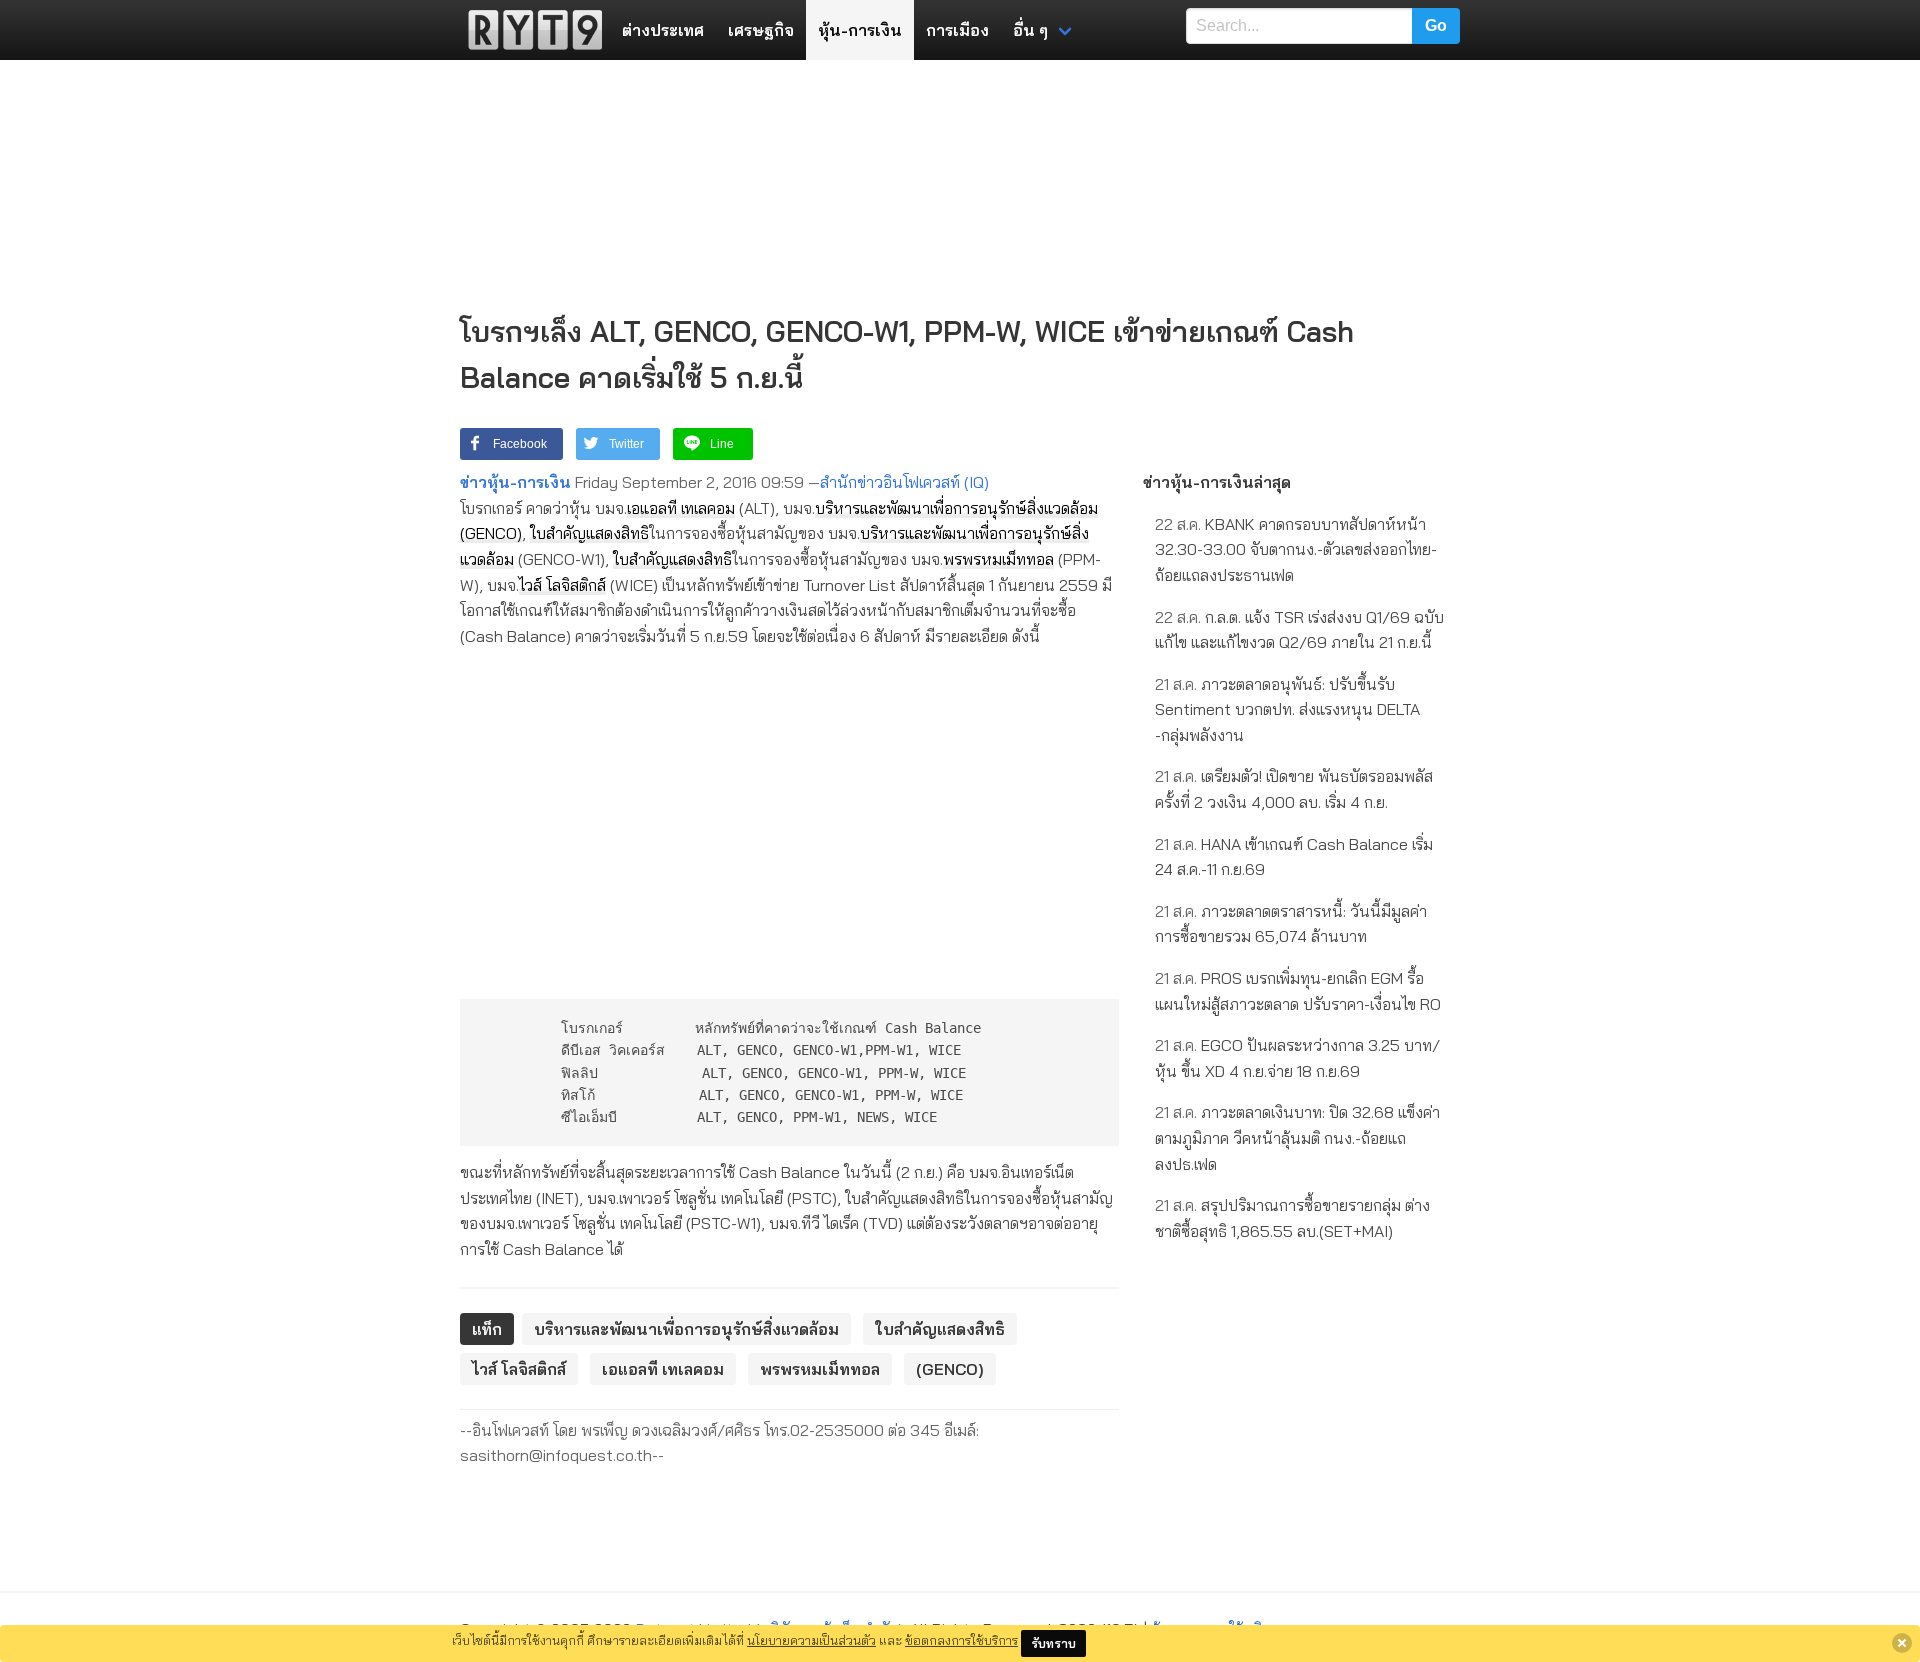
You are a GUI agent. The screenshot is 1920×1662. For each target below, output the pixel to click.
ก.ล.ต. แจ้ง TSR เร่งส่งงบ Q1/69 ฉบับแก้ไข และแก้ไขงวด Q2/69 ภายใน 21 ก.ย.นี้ (1299, 630)
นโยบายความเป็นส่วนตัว (811, 1640)
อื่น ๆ (1030, 30)
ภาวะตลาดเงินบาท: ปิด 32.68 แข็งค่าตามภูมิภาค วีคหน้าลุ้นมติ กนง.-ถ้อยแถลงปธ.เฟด (1297, 1137)
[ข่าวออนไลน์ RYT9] (529, 30)
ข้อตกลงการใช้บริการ (961, 1640)
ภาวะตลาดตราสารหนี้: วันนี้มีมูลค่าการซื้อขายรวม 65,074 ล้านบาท (1291, 924)
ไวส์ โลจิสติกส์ (562, 585)
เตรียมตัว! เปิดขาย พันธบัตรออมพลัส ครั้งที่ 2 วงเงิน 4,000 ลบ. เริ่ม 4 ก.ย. (1294, 789)
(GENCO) (491, 533)
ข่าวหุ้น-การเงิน (515, 482)
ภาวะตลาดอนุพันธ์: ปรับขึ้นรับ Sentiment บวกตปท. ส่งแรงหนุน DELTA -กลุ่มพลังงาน (1287, 709)
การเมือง (957, 30)
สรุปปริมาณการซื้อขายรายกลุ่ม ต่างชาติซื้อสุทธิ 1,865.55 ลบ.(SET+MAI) (1292, 1218)
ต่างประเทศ (663, 30)
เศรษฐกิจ (761, 30)
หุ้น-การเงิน (860, 30)
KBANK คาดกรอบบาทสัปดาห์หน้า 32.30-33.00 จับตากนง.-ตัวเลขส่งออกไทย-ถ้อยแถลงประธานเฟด (1296, 549)
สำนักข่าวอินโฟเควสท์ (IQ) (904, 482)
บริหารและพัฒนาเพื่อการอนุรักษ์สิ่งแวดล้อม (956, 508)
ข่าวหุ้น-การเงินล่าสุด (1217, 482)
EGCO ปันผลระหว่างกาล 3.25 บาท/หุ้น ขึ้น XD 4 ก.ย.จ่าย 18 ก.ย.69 (1297, 1058)
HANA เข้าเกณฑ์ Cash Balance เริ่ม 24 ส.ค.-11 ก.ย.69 (1294, 857)
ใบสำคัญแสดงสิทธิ (589, 533)
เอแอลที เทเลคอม (681, 508)
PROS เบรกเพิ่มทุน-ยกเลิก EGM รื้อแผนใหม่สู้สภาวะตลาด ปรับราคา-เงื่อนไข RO (1298, 991)
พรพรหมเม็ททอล (998, 559)
